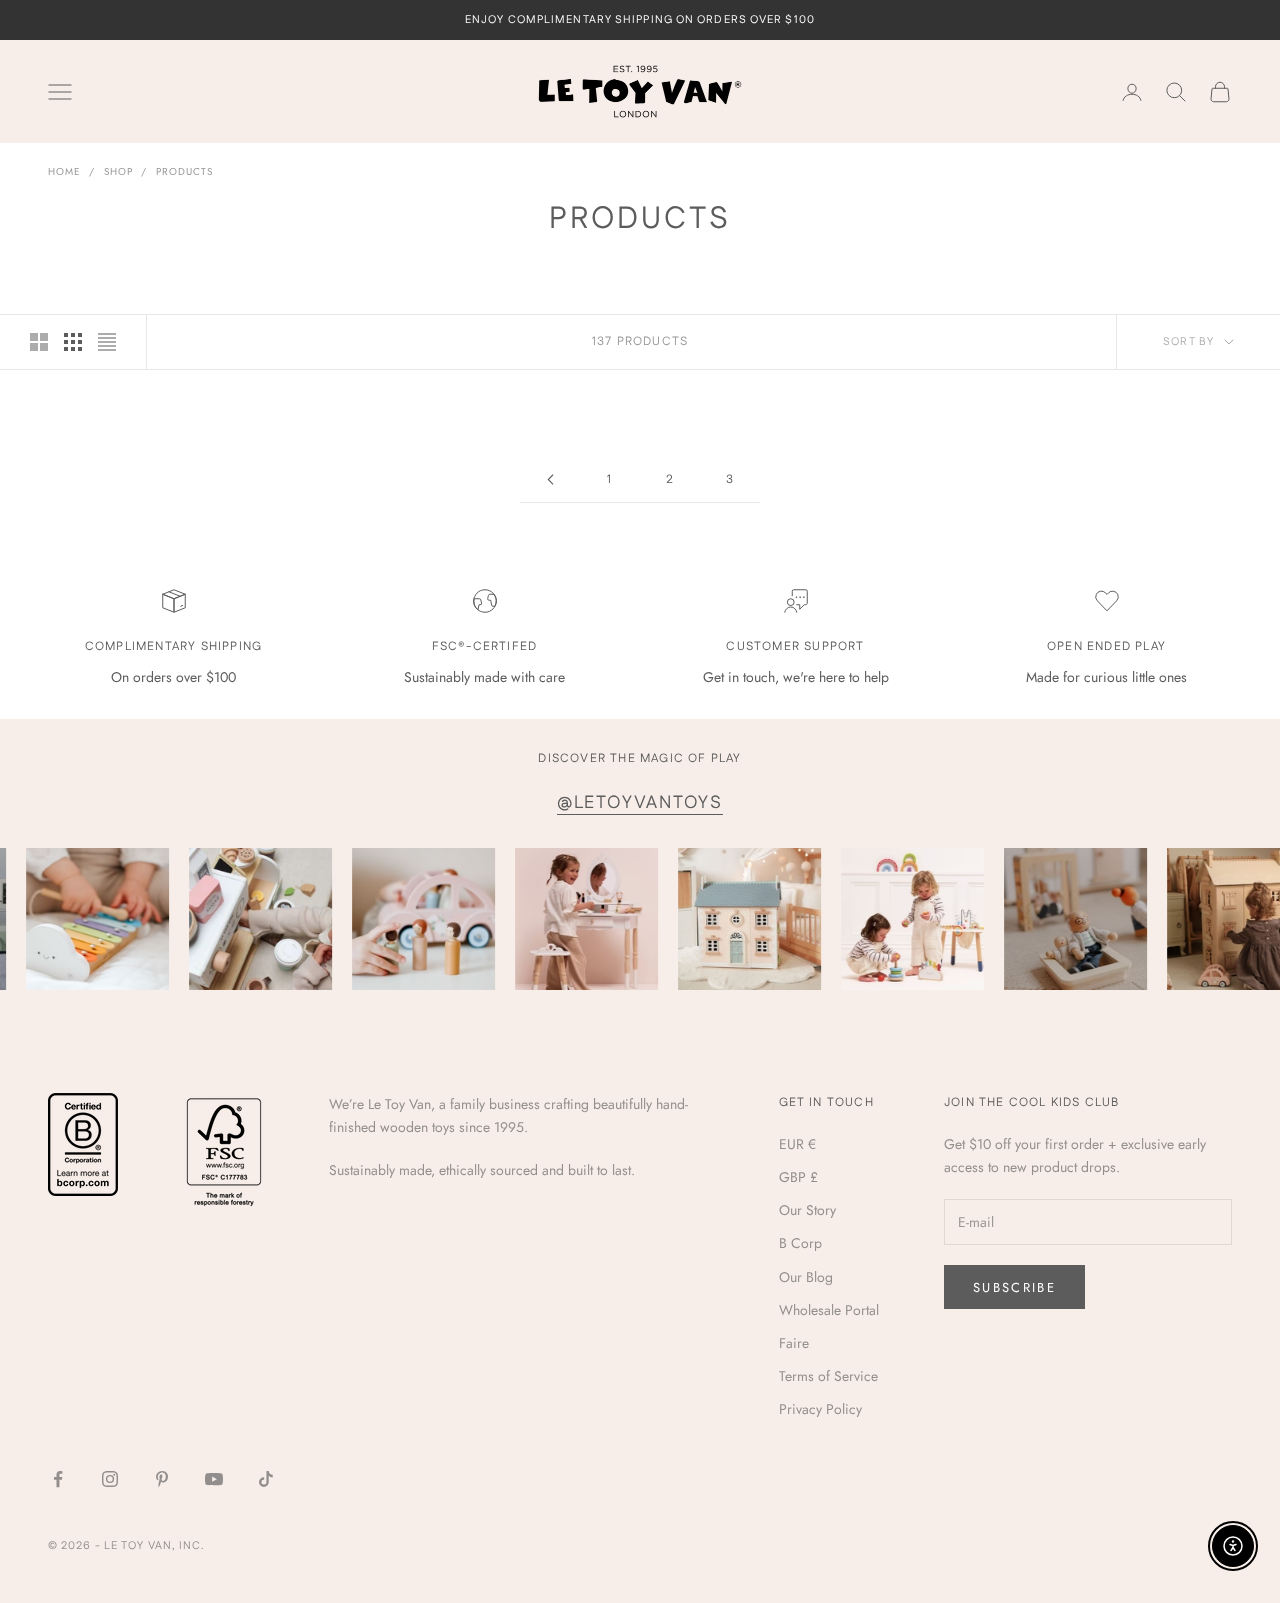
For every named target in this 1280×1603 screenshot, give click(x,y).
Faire (794, 1343)
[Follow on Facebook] (58, 1479)
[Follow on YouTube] (214, 1479)
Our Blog (806, 1277)
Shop (118, 171)
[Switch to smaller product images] (73, 342)
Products (184, 171)
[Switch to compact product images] (107, 342)
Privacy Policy (820, 1409)
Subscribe (1014, 1287)
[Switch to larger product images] (39, 342)
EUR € (797, 1144)
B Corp (800, 1243)
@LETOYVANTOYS (640, 802)
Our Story (807, 1210)
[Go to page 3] (550, 479)
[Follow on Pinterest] (162, 1479)
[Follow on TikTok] (266, 1479)
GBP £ (798, 1177)
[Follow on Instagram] (110, 1479)
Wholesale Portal (829, 1310)
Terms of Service (828, 1376)
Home (64, 171)
